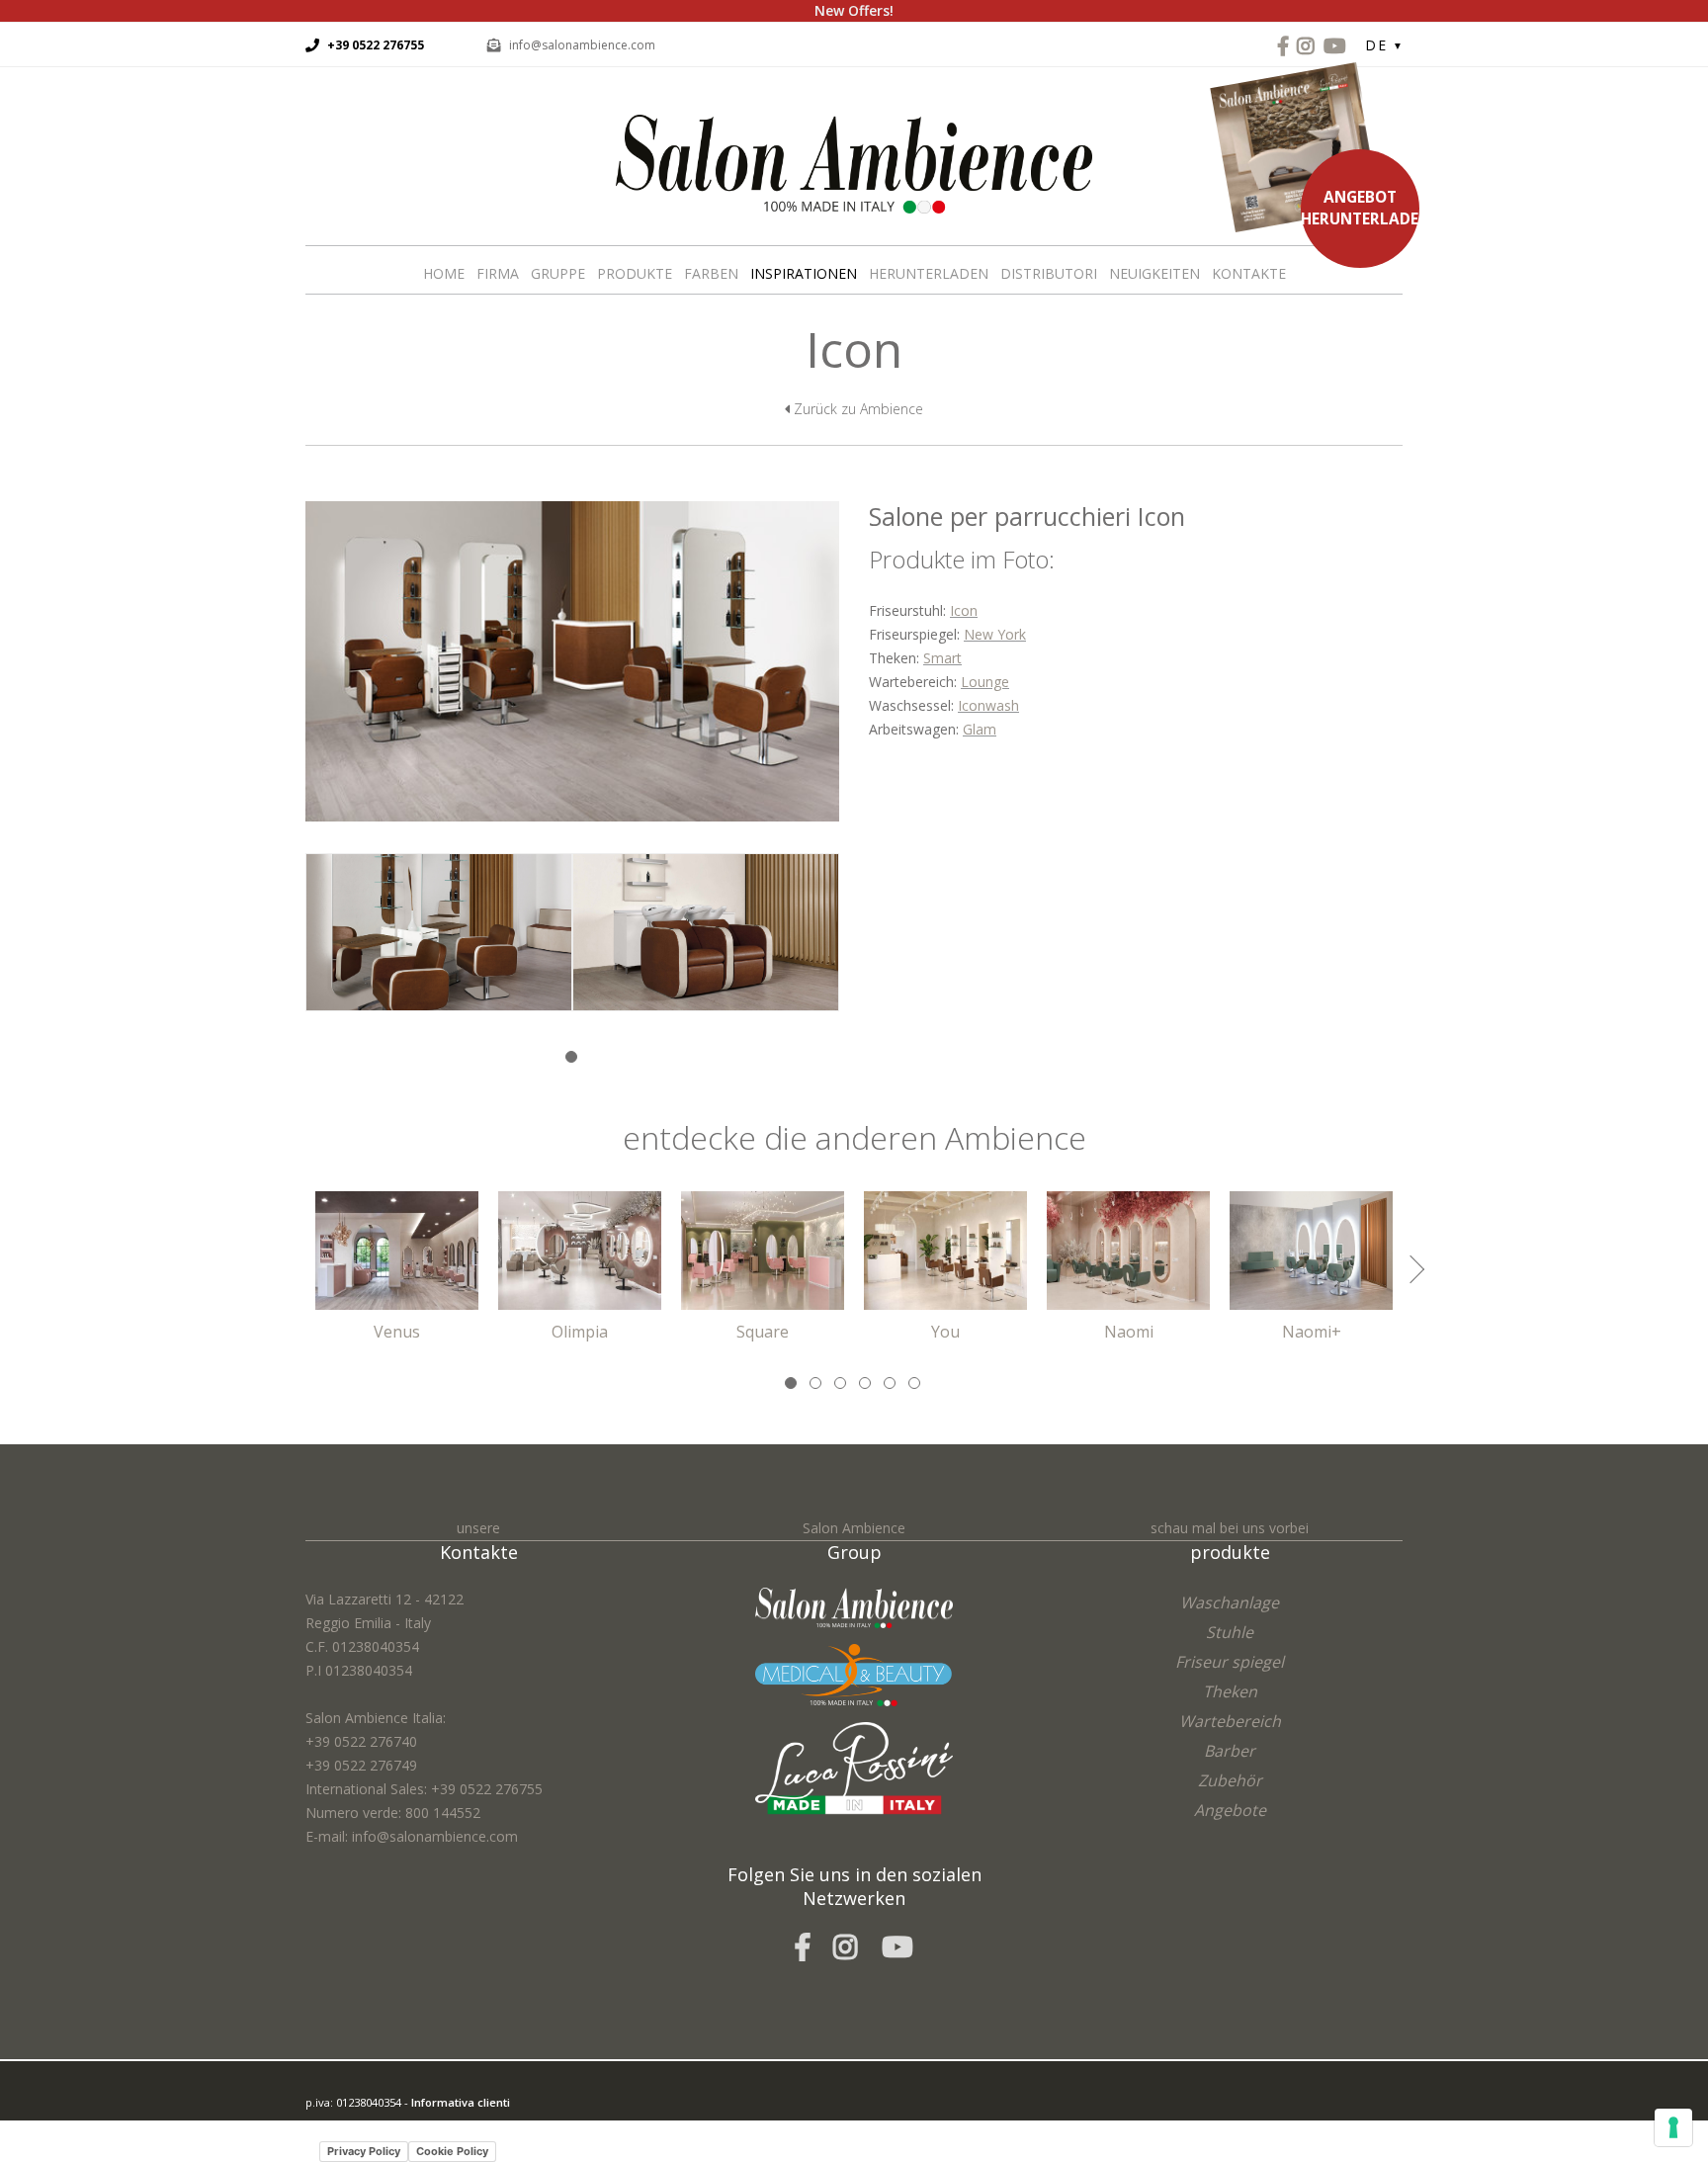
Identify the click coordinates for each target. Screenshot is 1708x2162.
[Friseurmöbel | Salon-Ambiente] (854, 163)
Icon (964, 610)
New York (995, 634)
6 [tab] (916, 1384)
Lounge (985, 682)
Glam (980, 729)
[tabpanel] (439, 947)
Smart (942, 658)
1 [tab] (573, 1058)
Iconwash (988, 705)
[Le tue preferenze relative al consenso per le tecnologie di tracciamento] (1673, 2127)
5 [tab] (891, 1384)
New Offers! (854, 10)
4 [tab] (866, 1384)
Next (1410, 1269)
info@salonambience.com (582, 45)
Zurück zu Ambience (856, 409)
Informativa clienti (461, 2102)
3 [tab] (842, 1384)
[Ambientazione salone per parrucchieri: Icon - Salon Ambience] (572, 660)
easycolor (443, 2126)
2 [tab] (817, 1384)
